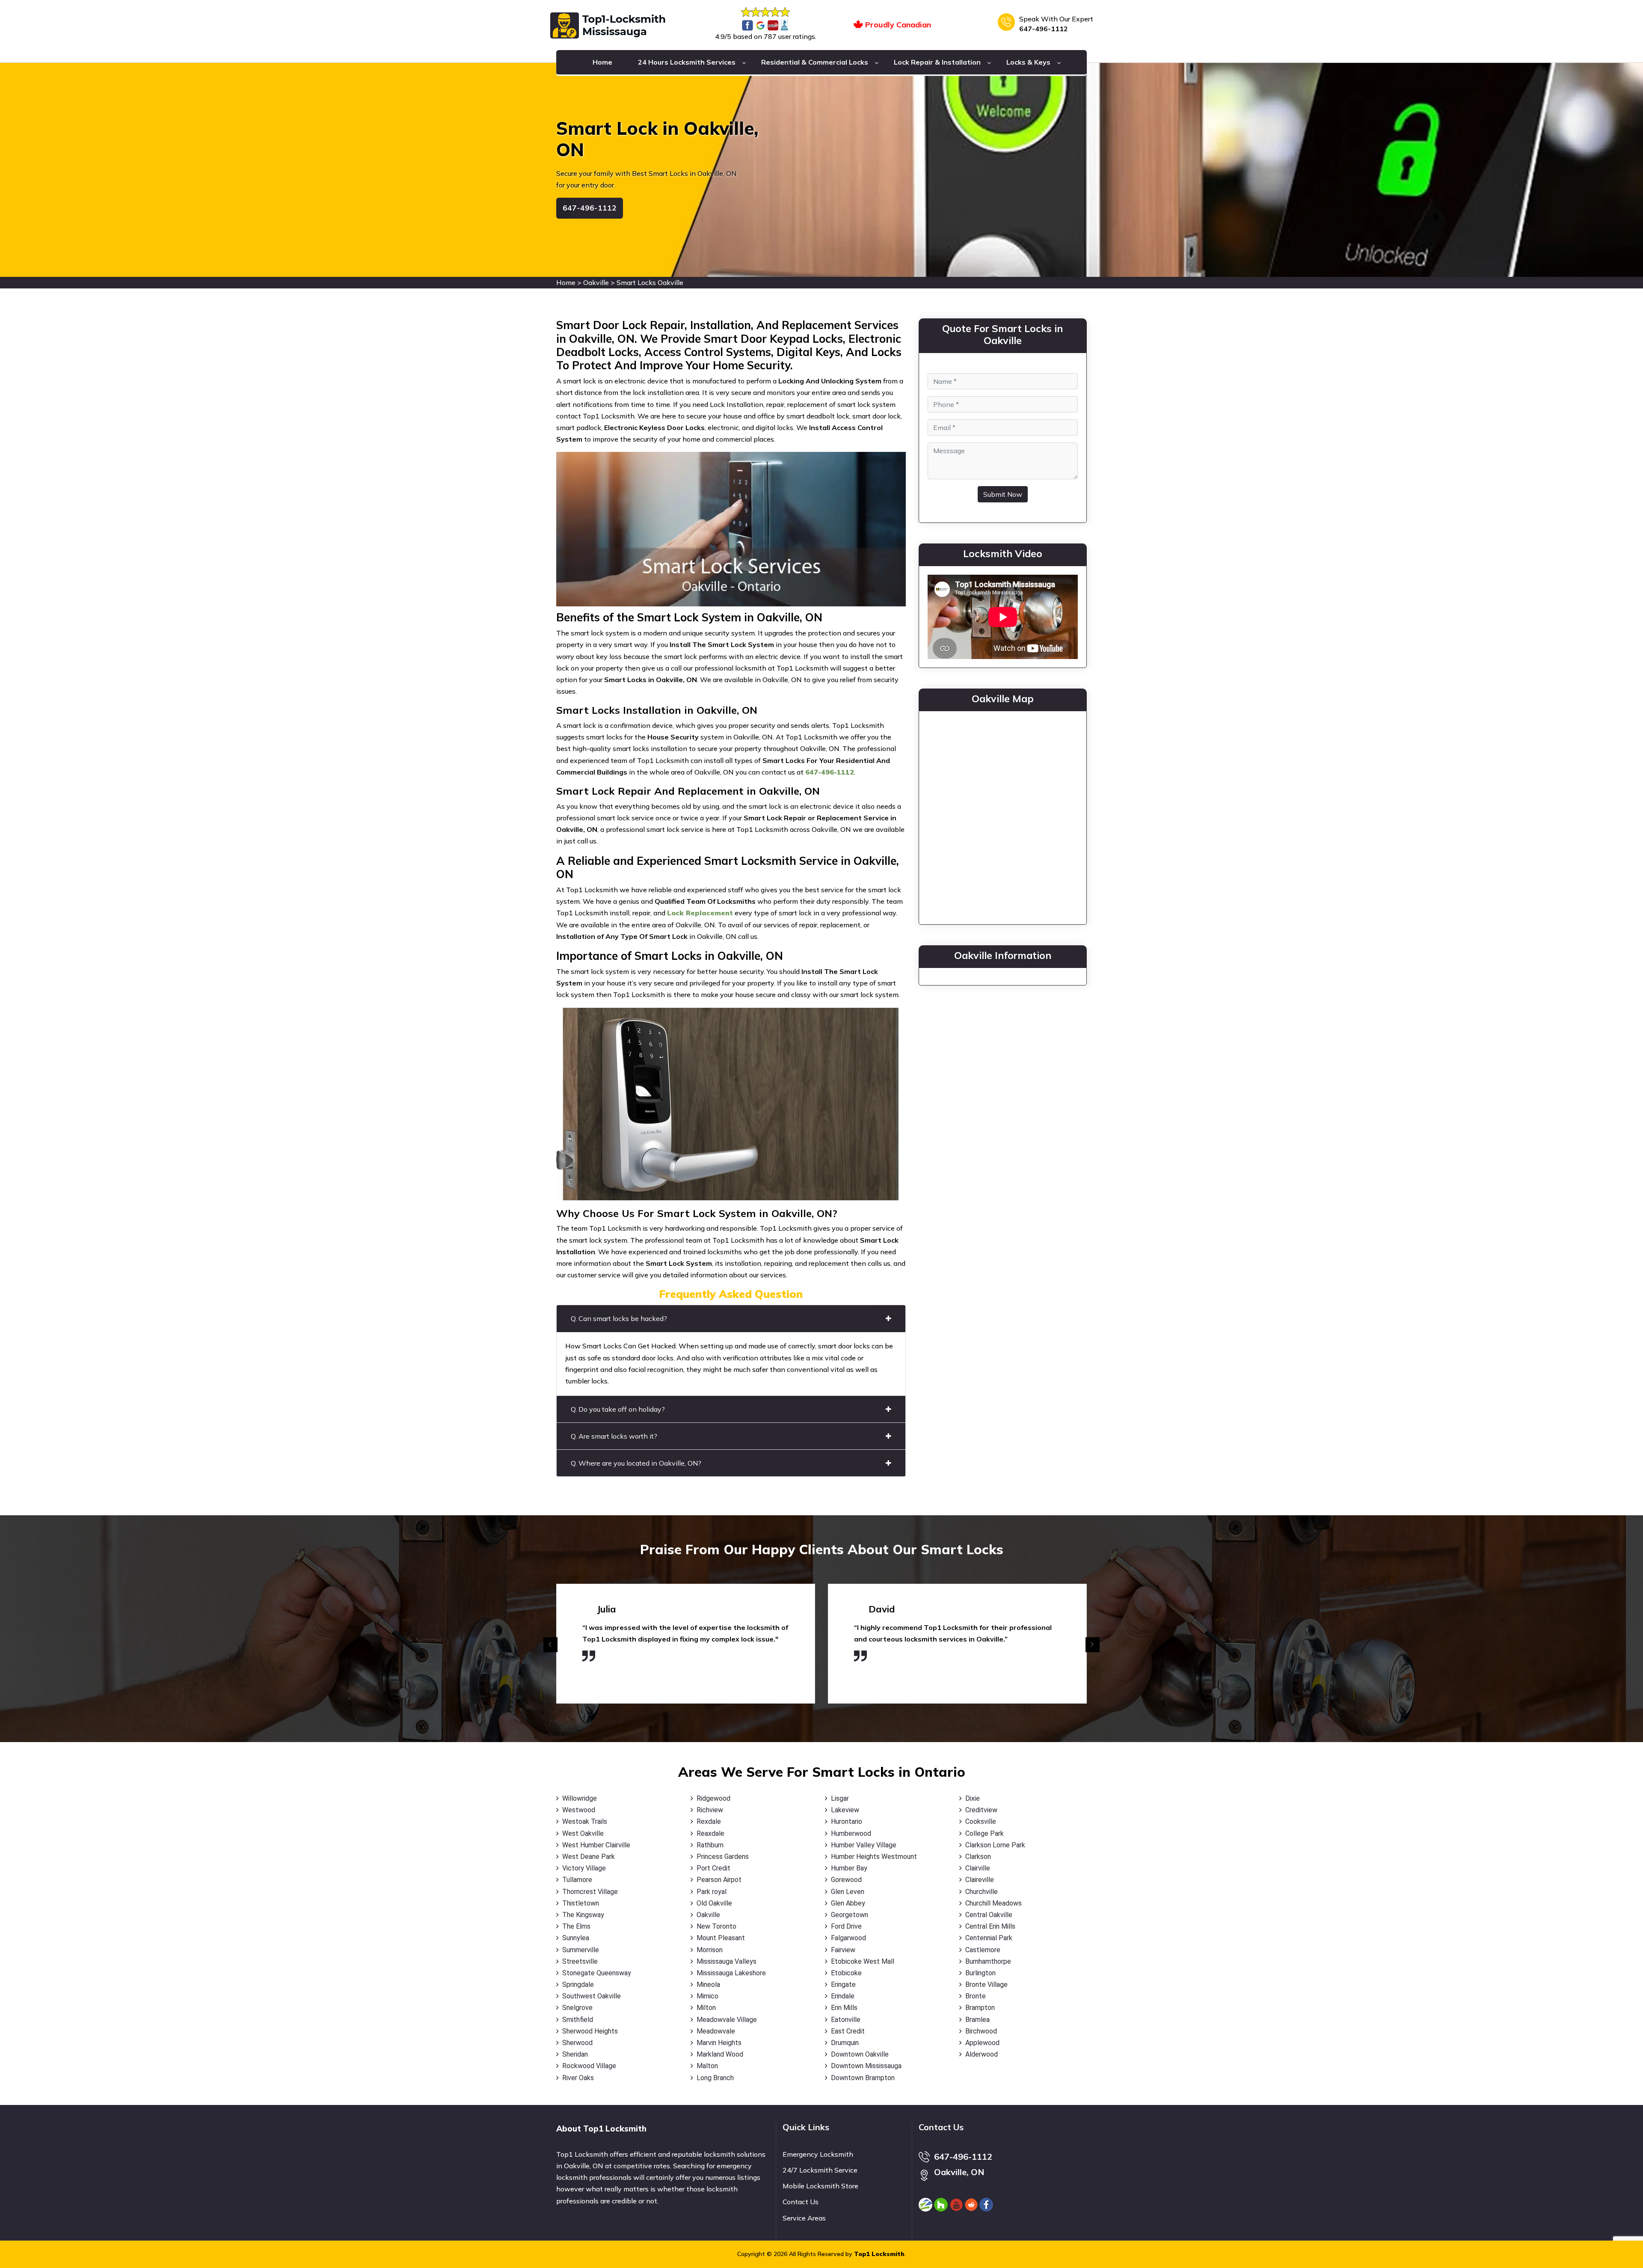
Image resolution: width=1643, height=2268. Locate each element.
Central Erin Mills (990, 1926)
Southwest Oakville (592, 1996)
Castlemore (983, 1950)
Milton (706, 2008)
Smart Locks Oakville (650, 282)
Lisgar (840, 1798)
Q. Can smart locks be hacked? (619, 1318)
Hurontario (847, 1821)
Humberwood (851, 1833)
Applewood (982, 2043)
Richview (710, 1810)
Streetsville (580, 1961)
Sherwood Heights (590, 2031)
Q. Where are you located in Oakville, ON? (636, 1463)
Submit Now (1003, 494)
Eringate (843, 1985)
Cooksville (981, 1821)
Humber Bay (849, 1868)
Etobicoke (846, 1973)
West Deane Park (589, 1857)
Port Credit (713, 1868)
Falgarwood (848, 1938)
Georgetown (850, 1915)
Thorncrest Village (590, 1892)
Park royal (712, 1892)
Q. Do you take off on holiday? (618, 1409)
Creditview (981, 1810)
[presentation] (550, 1645)
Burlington (980, 1973)
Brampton (980, 2008)
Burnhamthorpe (988, 1961)
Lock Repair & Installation (937, 62)
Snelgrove (577, 2008)
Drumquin (845, 2043)
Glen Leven (848, 1892)
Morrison (710, 1950)
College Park (985, 1833)
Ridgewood (713, 1798)
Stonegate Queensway (597, 1973)
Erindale (843, 1996)
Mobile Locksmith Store (820, 2186)
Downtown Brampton (863, 2078)
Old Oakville (714, 1903)
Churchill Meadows (994, 1903)
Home (602, 62)
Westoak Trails (585, 1821)
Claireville (980, 1880)
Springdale (578, 1985)
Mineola (708, 1985)
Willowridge (580, 1798)
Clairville (978, 1868)
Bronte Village (986, 1985)
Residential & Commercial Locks (815, 62)
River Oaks (578, 2078)
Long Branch (715, 2078)
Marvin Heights (719, 2043)
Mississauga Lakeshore (731, 1973)
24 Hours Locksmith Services (687, 62)
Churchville (982, 1892)
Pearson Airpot (719, 1880)
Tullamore (577, 1880)
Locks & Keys (1028, 62)
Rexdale (709, 1821)
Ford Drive (846, 1926)
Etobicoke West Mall (863, 1961)
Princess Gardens (723, 1857)
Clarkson (978, 1857)
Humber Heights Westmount (874, 1857)
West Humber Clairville (596, 1845)
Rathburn (710, 1845)
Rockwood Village (589, 2066)
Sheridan (575, 2054)
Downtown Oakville (860, 2054)
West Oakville (583, 1833)
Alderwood (982, 2054)
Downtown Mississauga (866, 2066)
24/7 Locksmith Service (820, 2170)
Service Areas (804, 2218)
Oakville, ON (959, 2172)
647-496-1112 (1044, 29)
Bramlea (977, 2020)
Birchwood (981, 2031)
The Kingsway (583, 1915)
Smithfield (578, 2020)
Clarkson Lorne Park (995, 1845)
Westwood (579, 1810)
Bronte (976, 1996)
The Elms (576, 1926)
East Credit (848, 2031)
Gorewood (846, 1880)
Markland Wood (720, 2054)
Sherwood (577, 2043)
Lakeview (845, 1810)
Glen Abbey (848, 1903)
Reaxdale (710, 1833)
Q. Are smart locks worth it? (614, 1436)
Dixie (973, 1798)
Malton (707, 2066)
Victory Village (584, 1868)
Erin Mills (844, 2008)
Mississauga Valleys (727, 1961)
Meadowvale (716, 2031)
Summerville (581, 1950)
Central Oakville (989, 1915)
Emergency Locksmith (818, 2154)
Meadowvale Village (727, 2020)
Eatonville (846, 2020)
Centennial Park (989, 1938)
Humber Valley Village (864, 1845)
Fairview (843, 1950)
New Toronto (716, 1926)
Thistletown (581, 1903)
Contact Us (801, 2202)
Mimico (707, 1996)
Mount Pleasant (721, 1938)
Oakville (596, 282)
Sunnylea (576, 1938)
